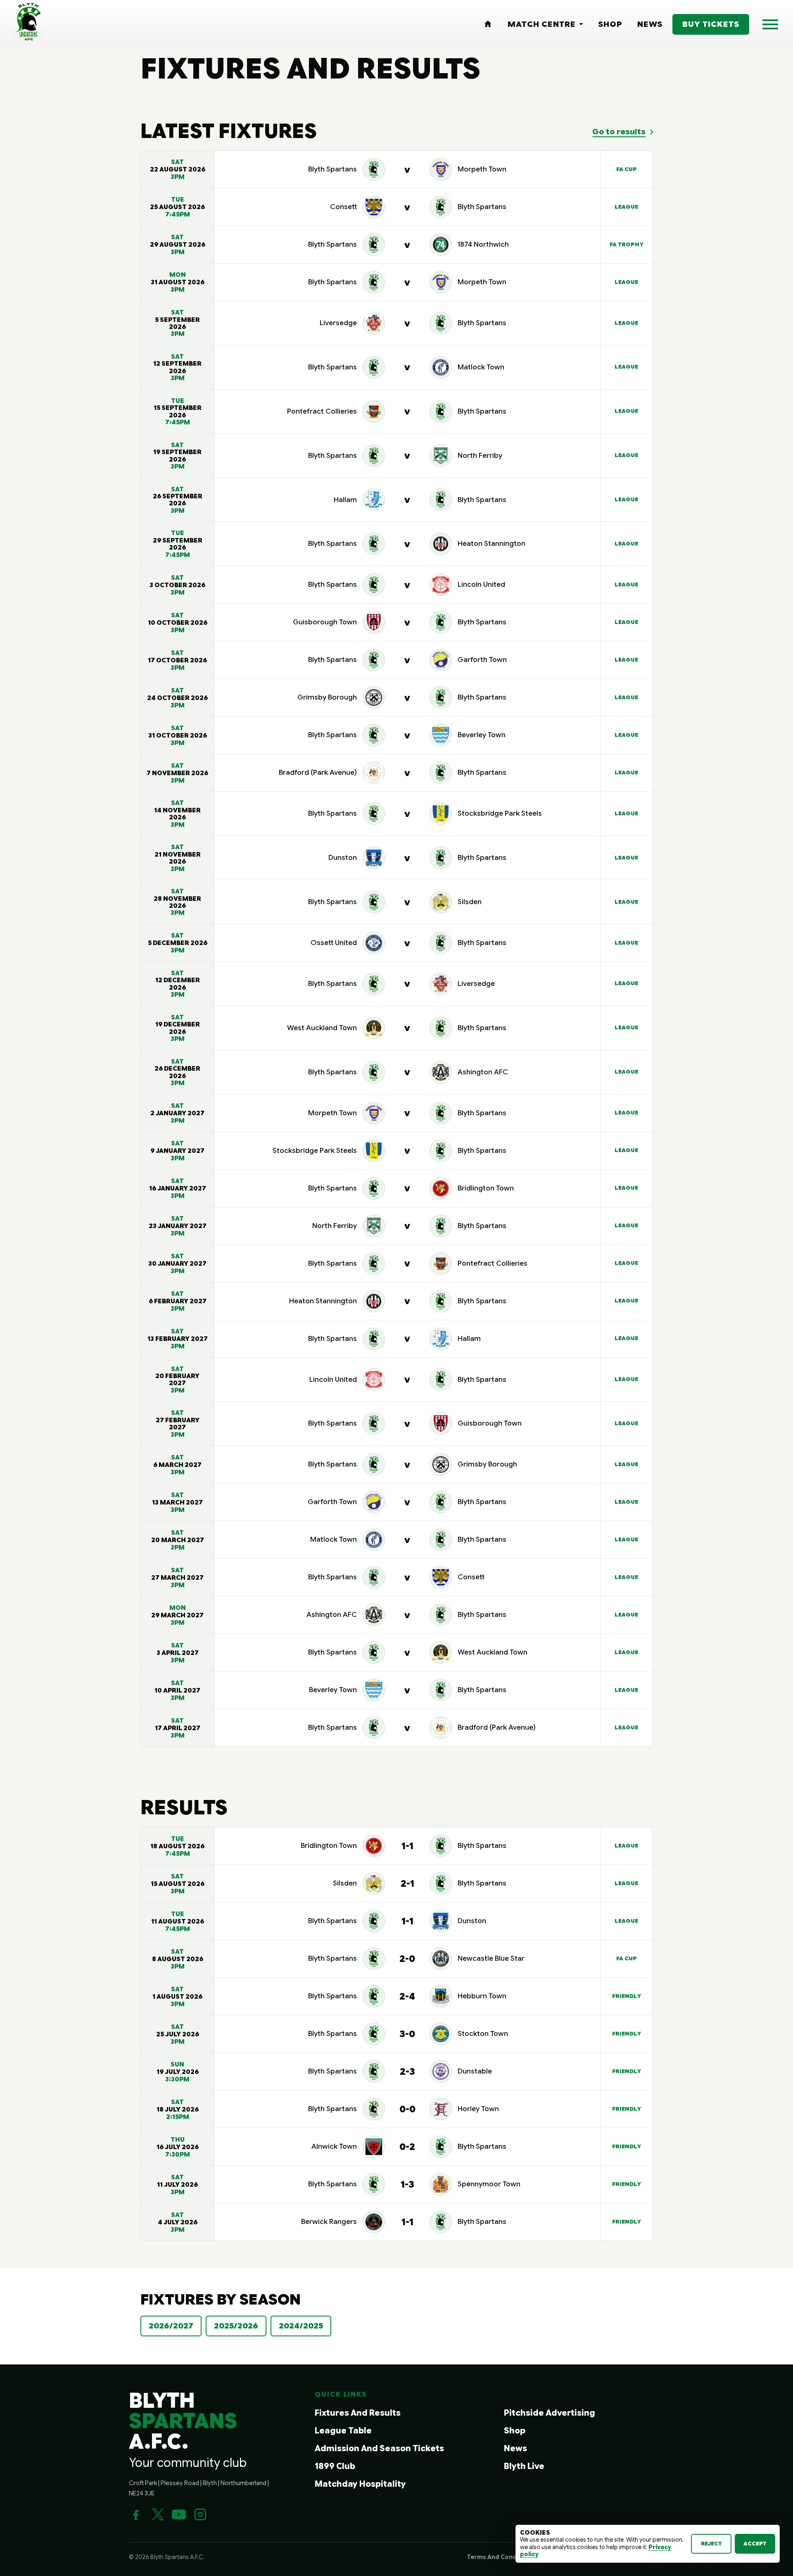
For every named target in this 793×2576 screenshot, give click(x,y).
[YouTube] (179, 2514)
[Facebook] (136, 2514)
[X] (157, 2514)
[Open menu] (770, 24)
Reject (711, 2544)
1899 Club (335, 2466)
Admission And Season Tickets (379, 2449)
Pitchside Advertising (550, 2413)
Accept (755, 2544)
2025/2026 (236, 2326)
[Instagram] (200, 2514)
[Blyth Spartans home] (28, 24)
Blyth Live (524, 2466)
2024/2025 (301, 2326)
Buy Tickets (711, 24)
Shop (515, 2431)
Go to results (619, 132)
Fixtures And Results (358, 2413)
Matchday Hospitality (360, 2484)
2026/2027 (171, 2326)
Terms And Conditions (501, 2557)
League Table (343, 2431)
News (515, 2449)
